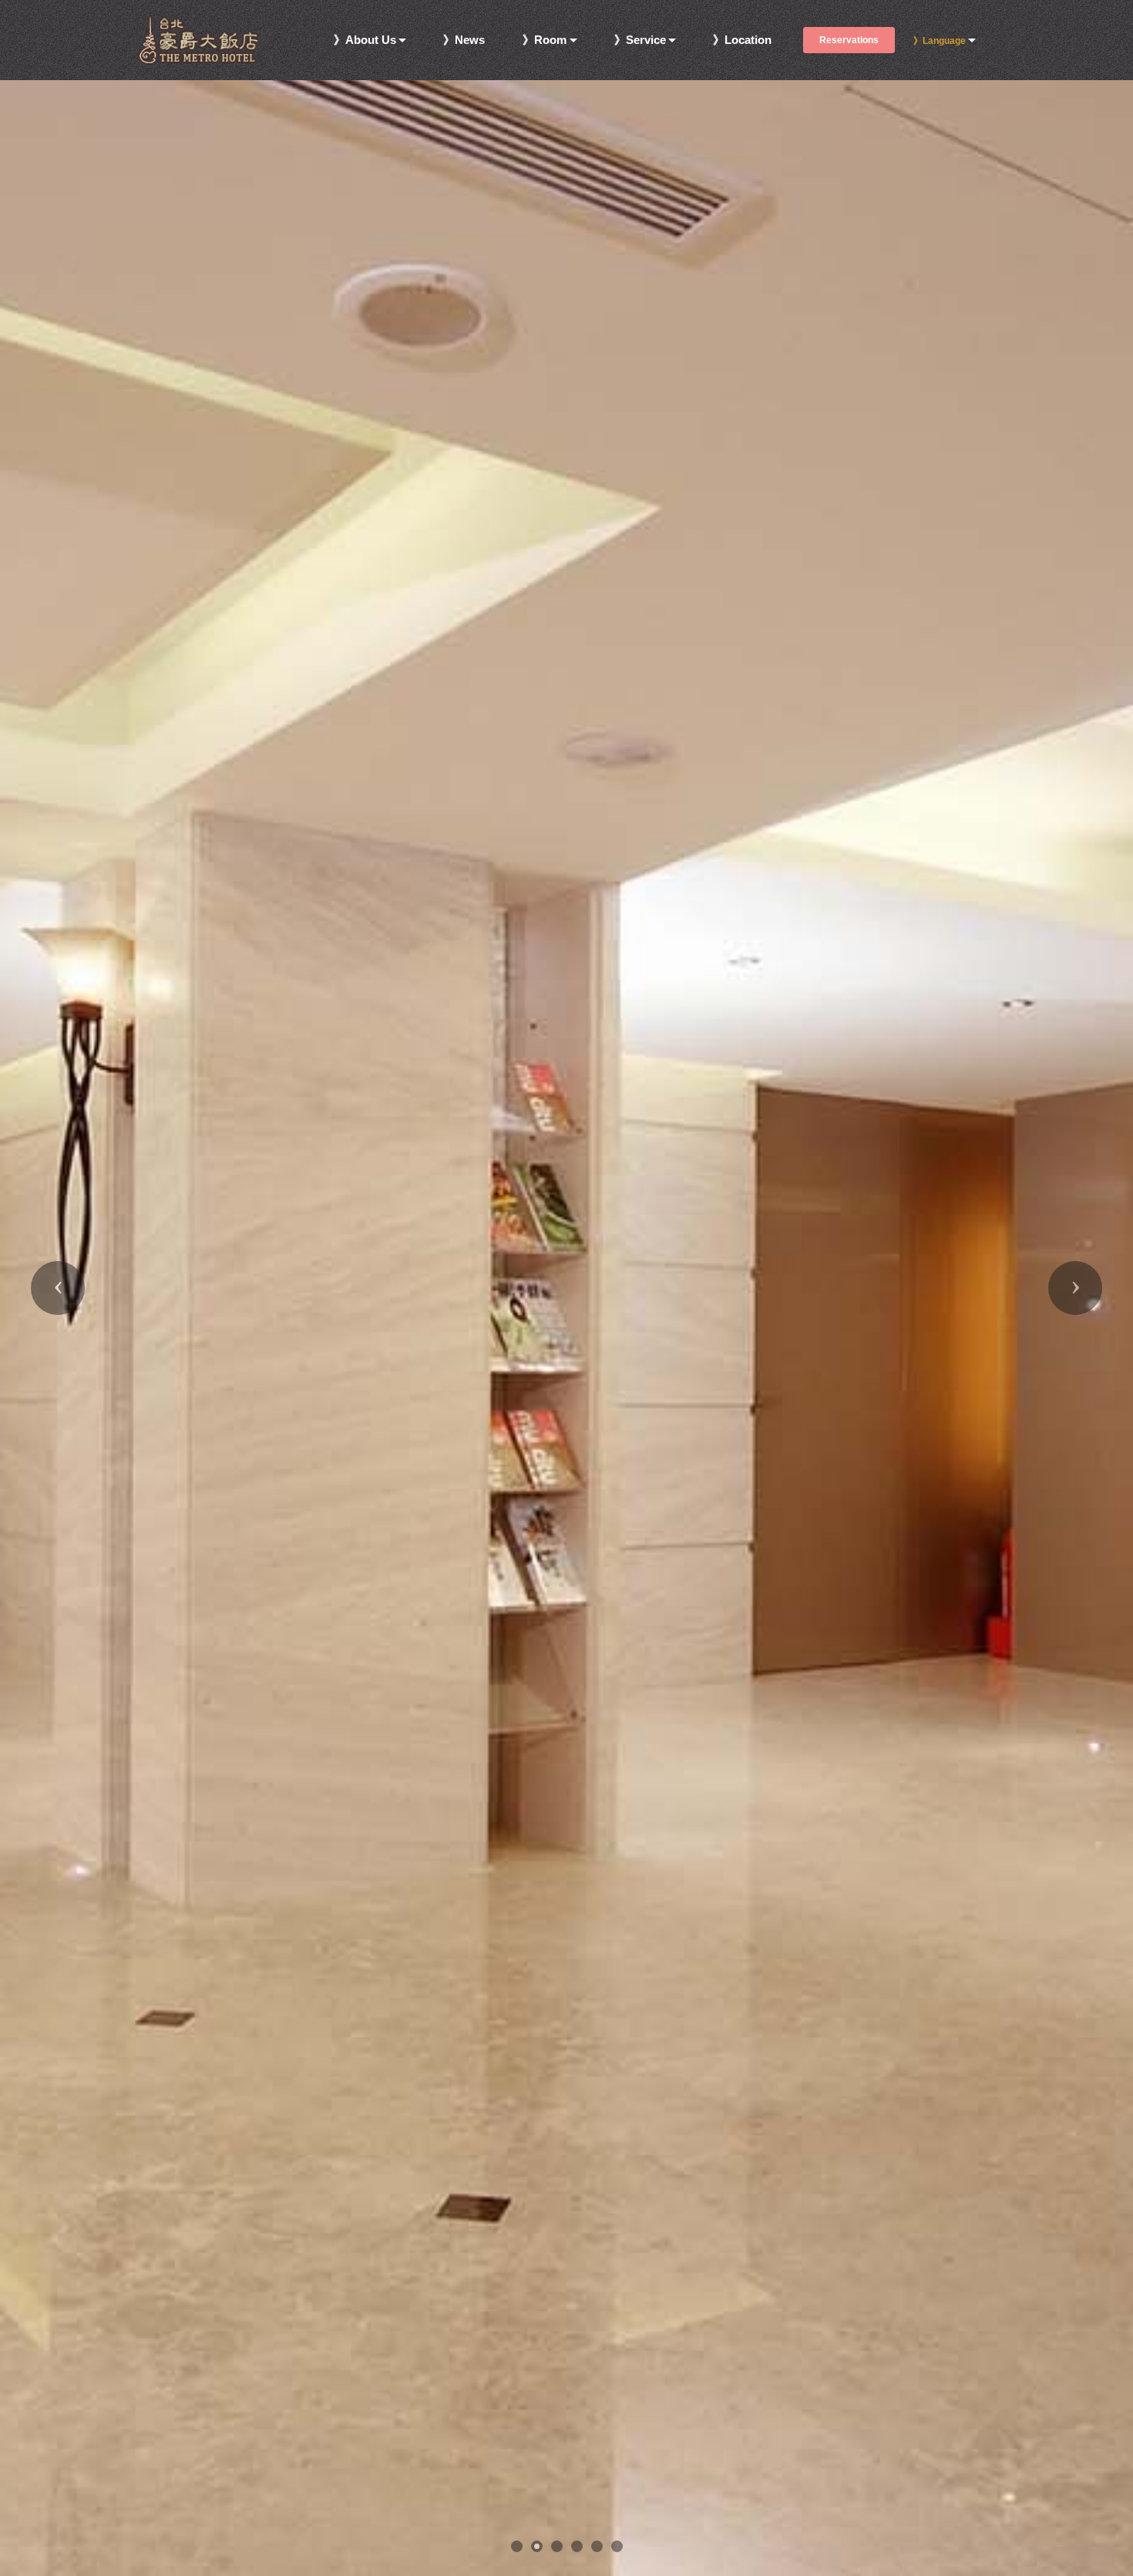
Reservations (849, 40)
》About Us (365, 40)
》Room (545, 40)
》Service (640, 40)
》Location (742, 40)
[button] (58, 1288)
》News (464, 40)
